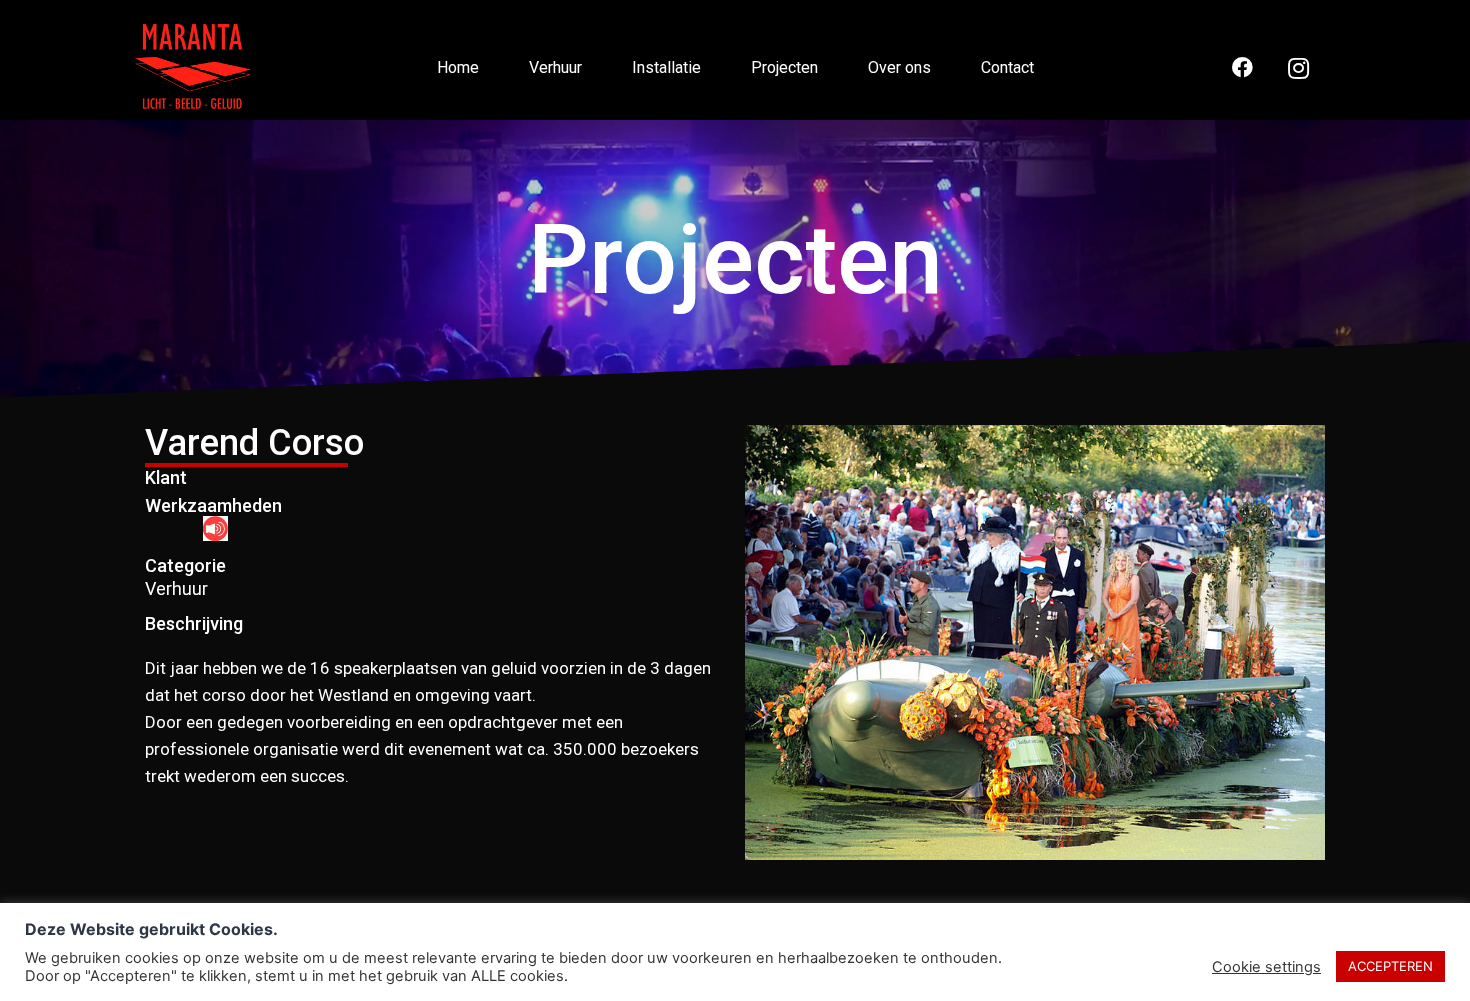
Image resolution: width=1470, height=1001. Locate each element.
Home (458, 67)
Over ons (899, 67)
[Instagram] (1299, 68)
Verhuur (555, 67)
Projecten (784, 67)
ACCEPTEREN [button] (1390, 966)
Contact (1007, 67)
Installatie (666, 67)
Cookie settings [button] (1266, 967)
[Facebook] (1242, 67)
